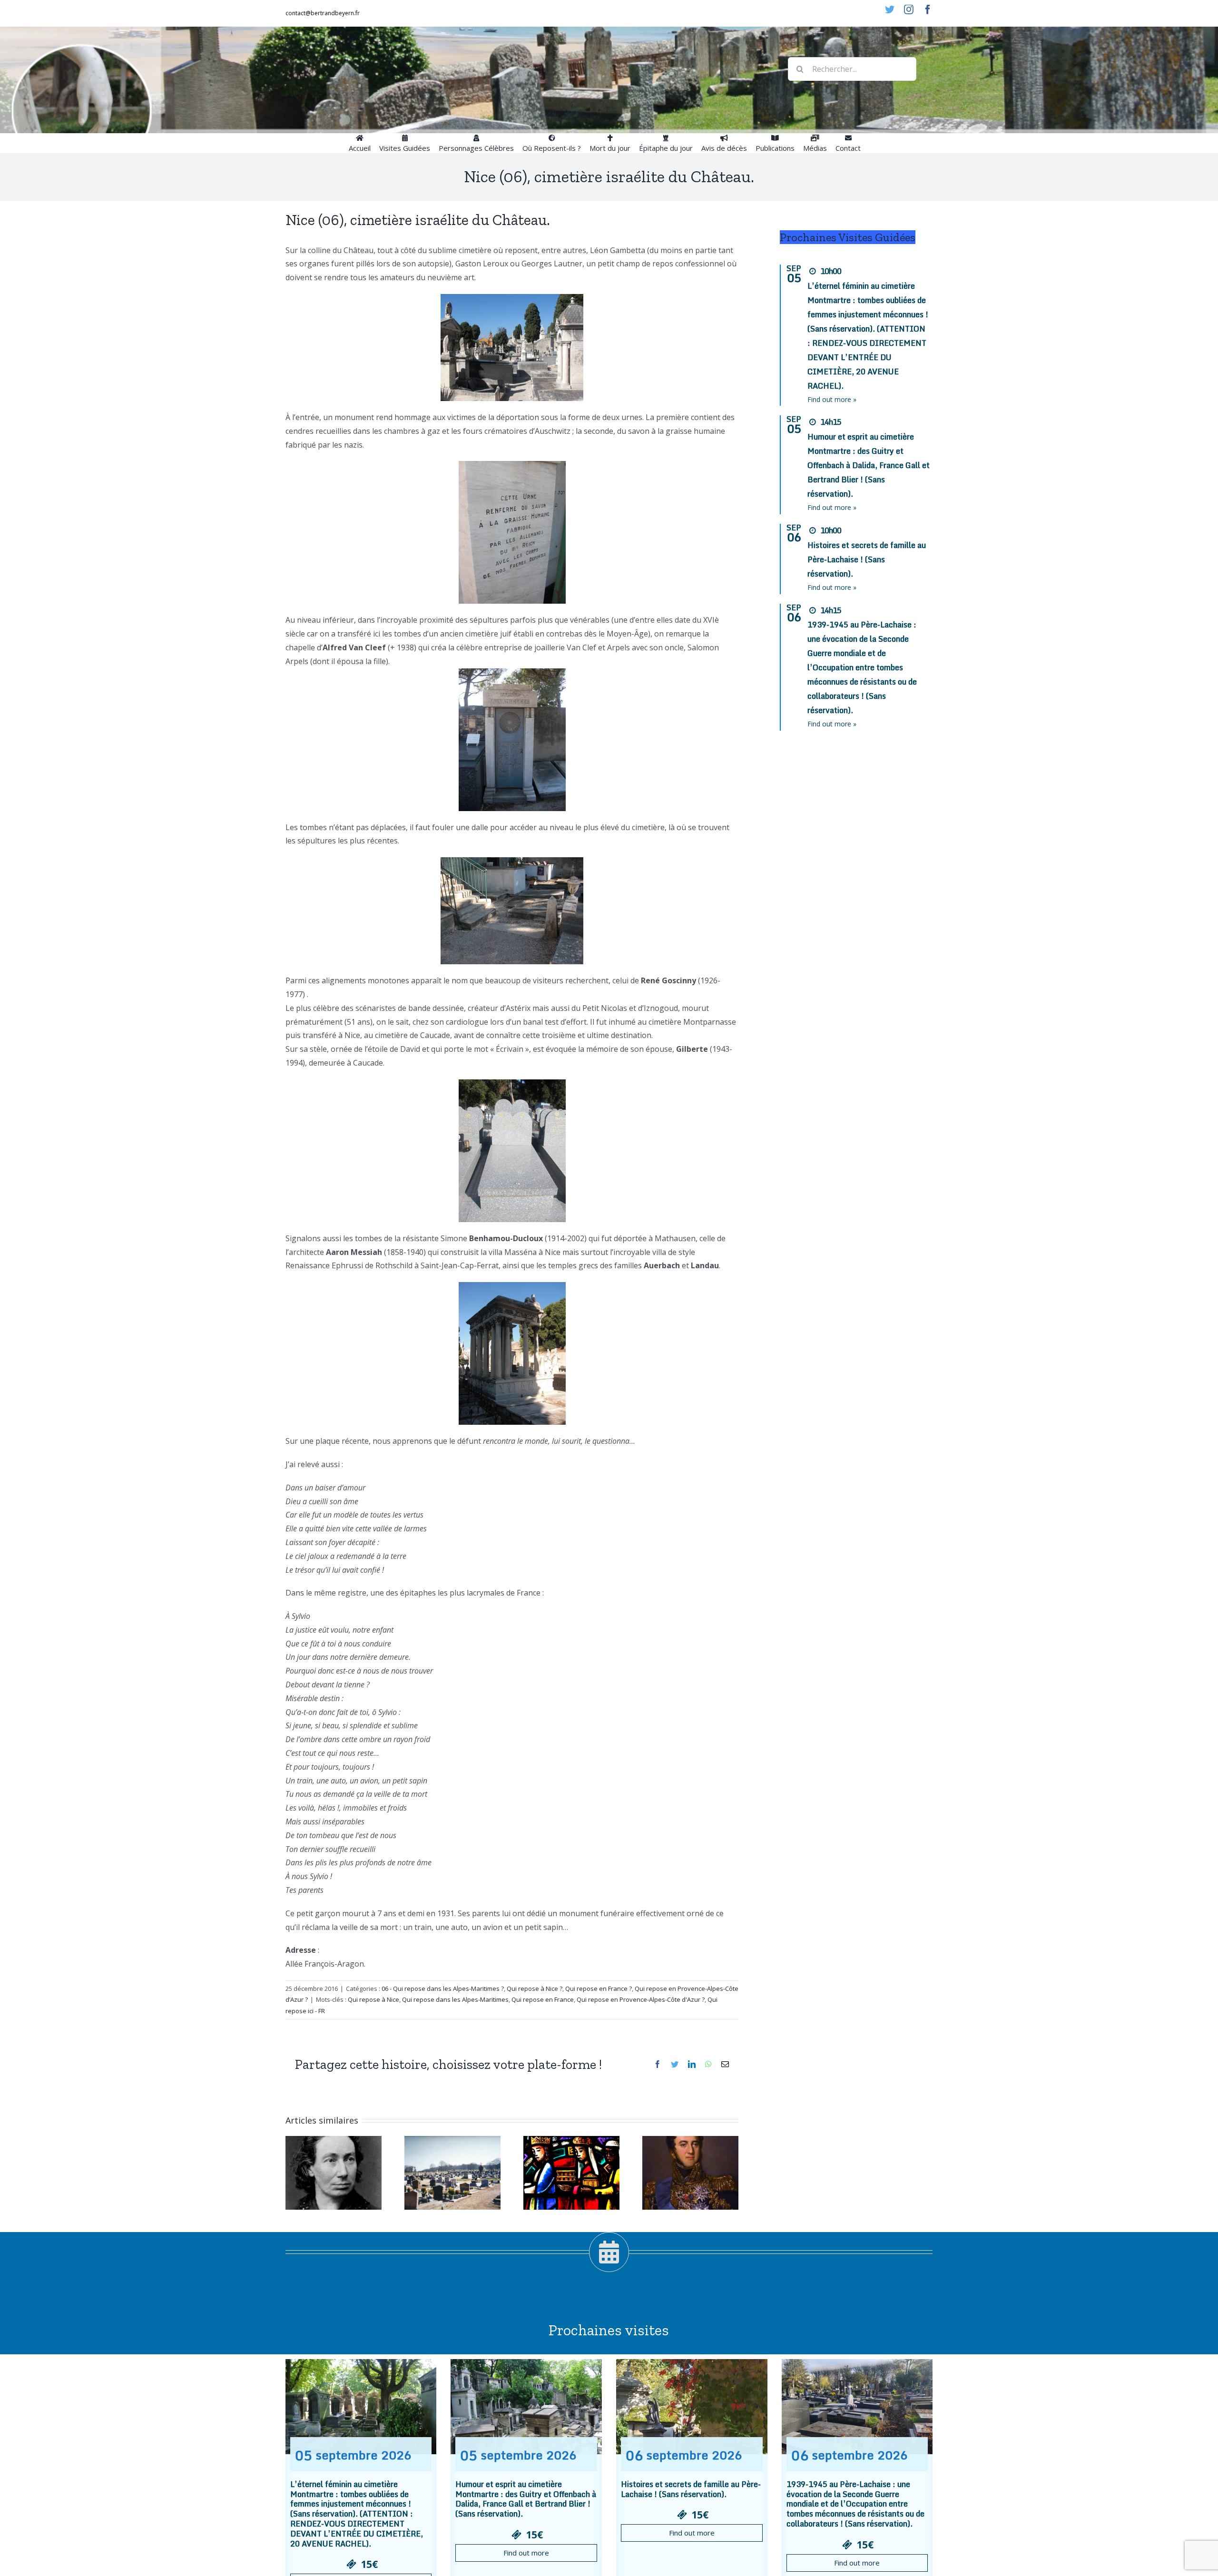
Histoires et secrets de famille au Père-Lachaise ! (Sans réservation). (867, 559)
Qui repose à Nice (373, 1999)
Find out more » (832, 399)
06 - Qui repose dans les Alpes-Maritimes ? (443, 1988)
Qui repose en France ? (599, 1988)
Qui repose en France (543, 1999)
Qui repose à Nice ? (535, 1988)
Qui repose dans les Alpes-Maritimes (455, 1999)
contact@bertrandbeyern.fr (323, 13)
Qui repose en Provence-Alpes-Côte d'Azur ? (641, 1999)
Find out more (526, 2553)
